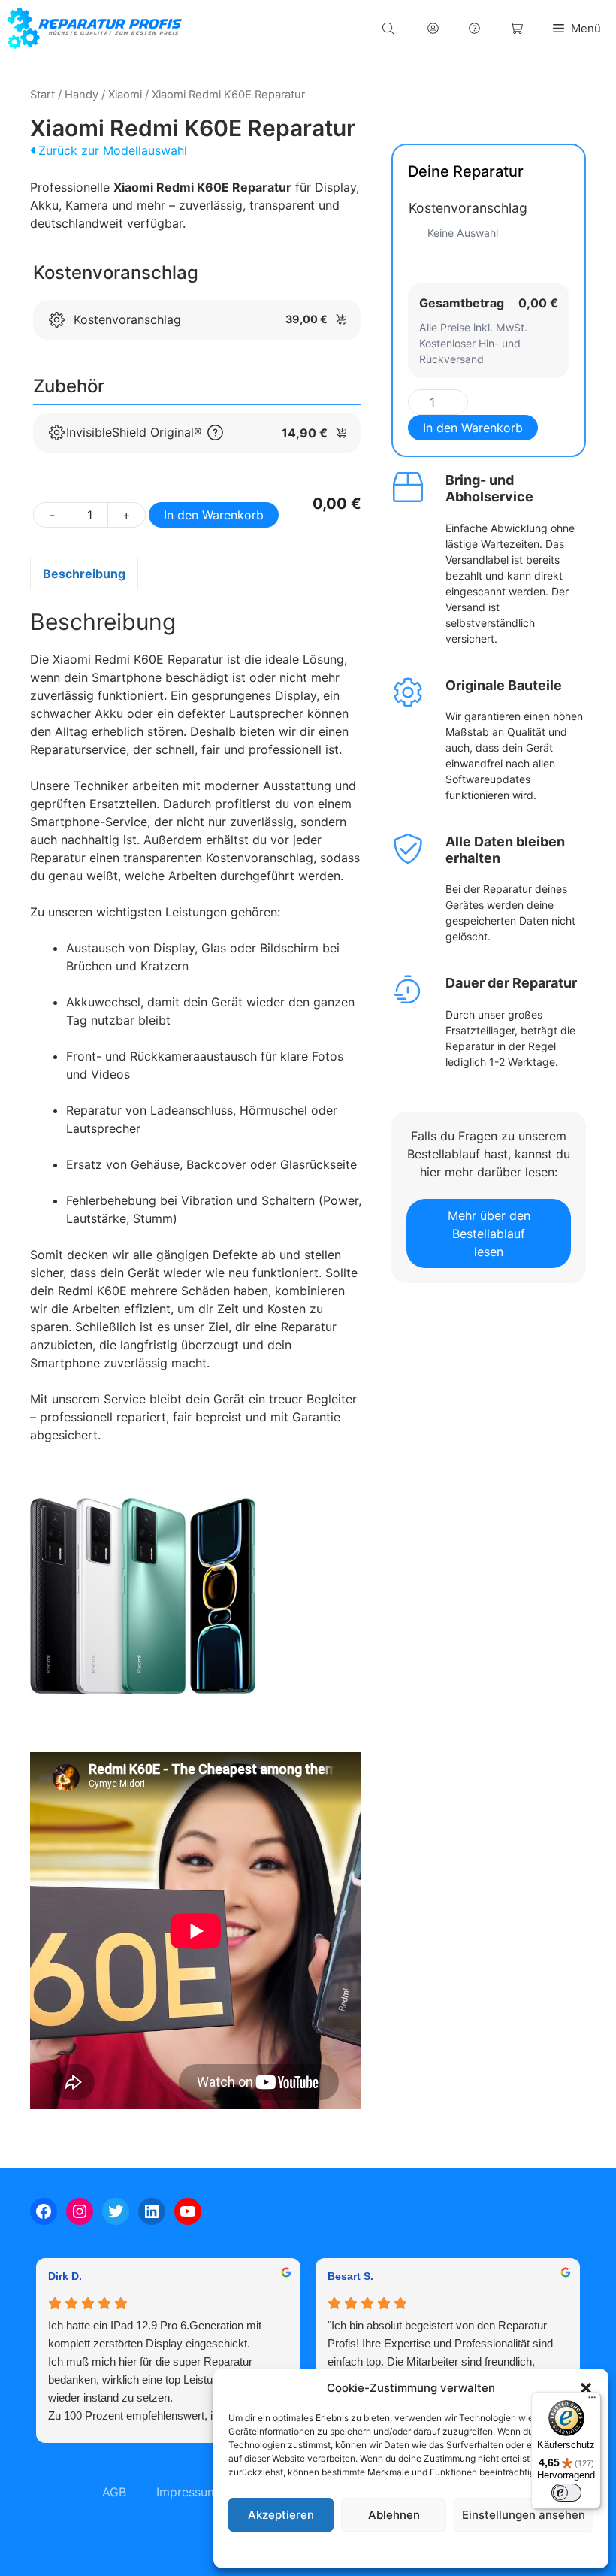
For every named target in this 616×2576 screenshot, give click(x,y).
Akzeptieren (281, 2515)
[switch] (566, 2493)
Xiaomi (125, 95)
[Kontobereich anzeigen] (433, 28)
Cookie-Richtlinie (334, 2549)
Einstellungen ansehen (524, 2515)
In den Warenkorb (214, 515)
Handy (82, 95)
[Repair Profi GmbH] (95, 28)
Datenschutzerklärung (426, 2549)
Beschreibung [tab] (84, 574)
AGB (114, 2492)
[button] (586, 2388)
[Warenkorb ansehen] (516, 28)
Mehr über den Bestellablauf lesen (489, 1234)
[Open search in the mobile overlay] (390, 28)
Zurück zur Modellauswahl (111, 150)
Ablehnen (394, 2515)
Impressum (503, 2549)
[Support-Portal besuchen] (474, 28)
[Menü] (592, 2401)
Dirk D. (65, 2276)
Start (42, 95)
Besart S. (350, 2276)
